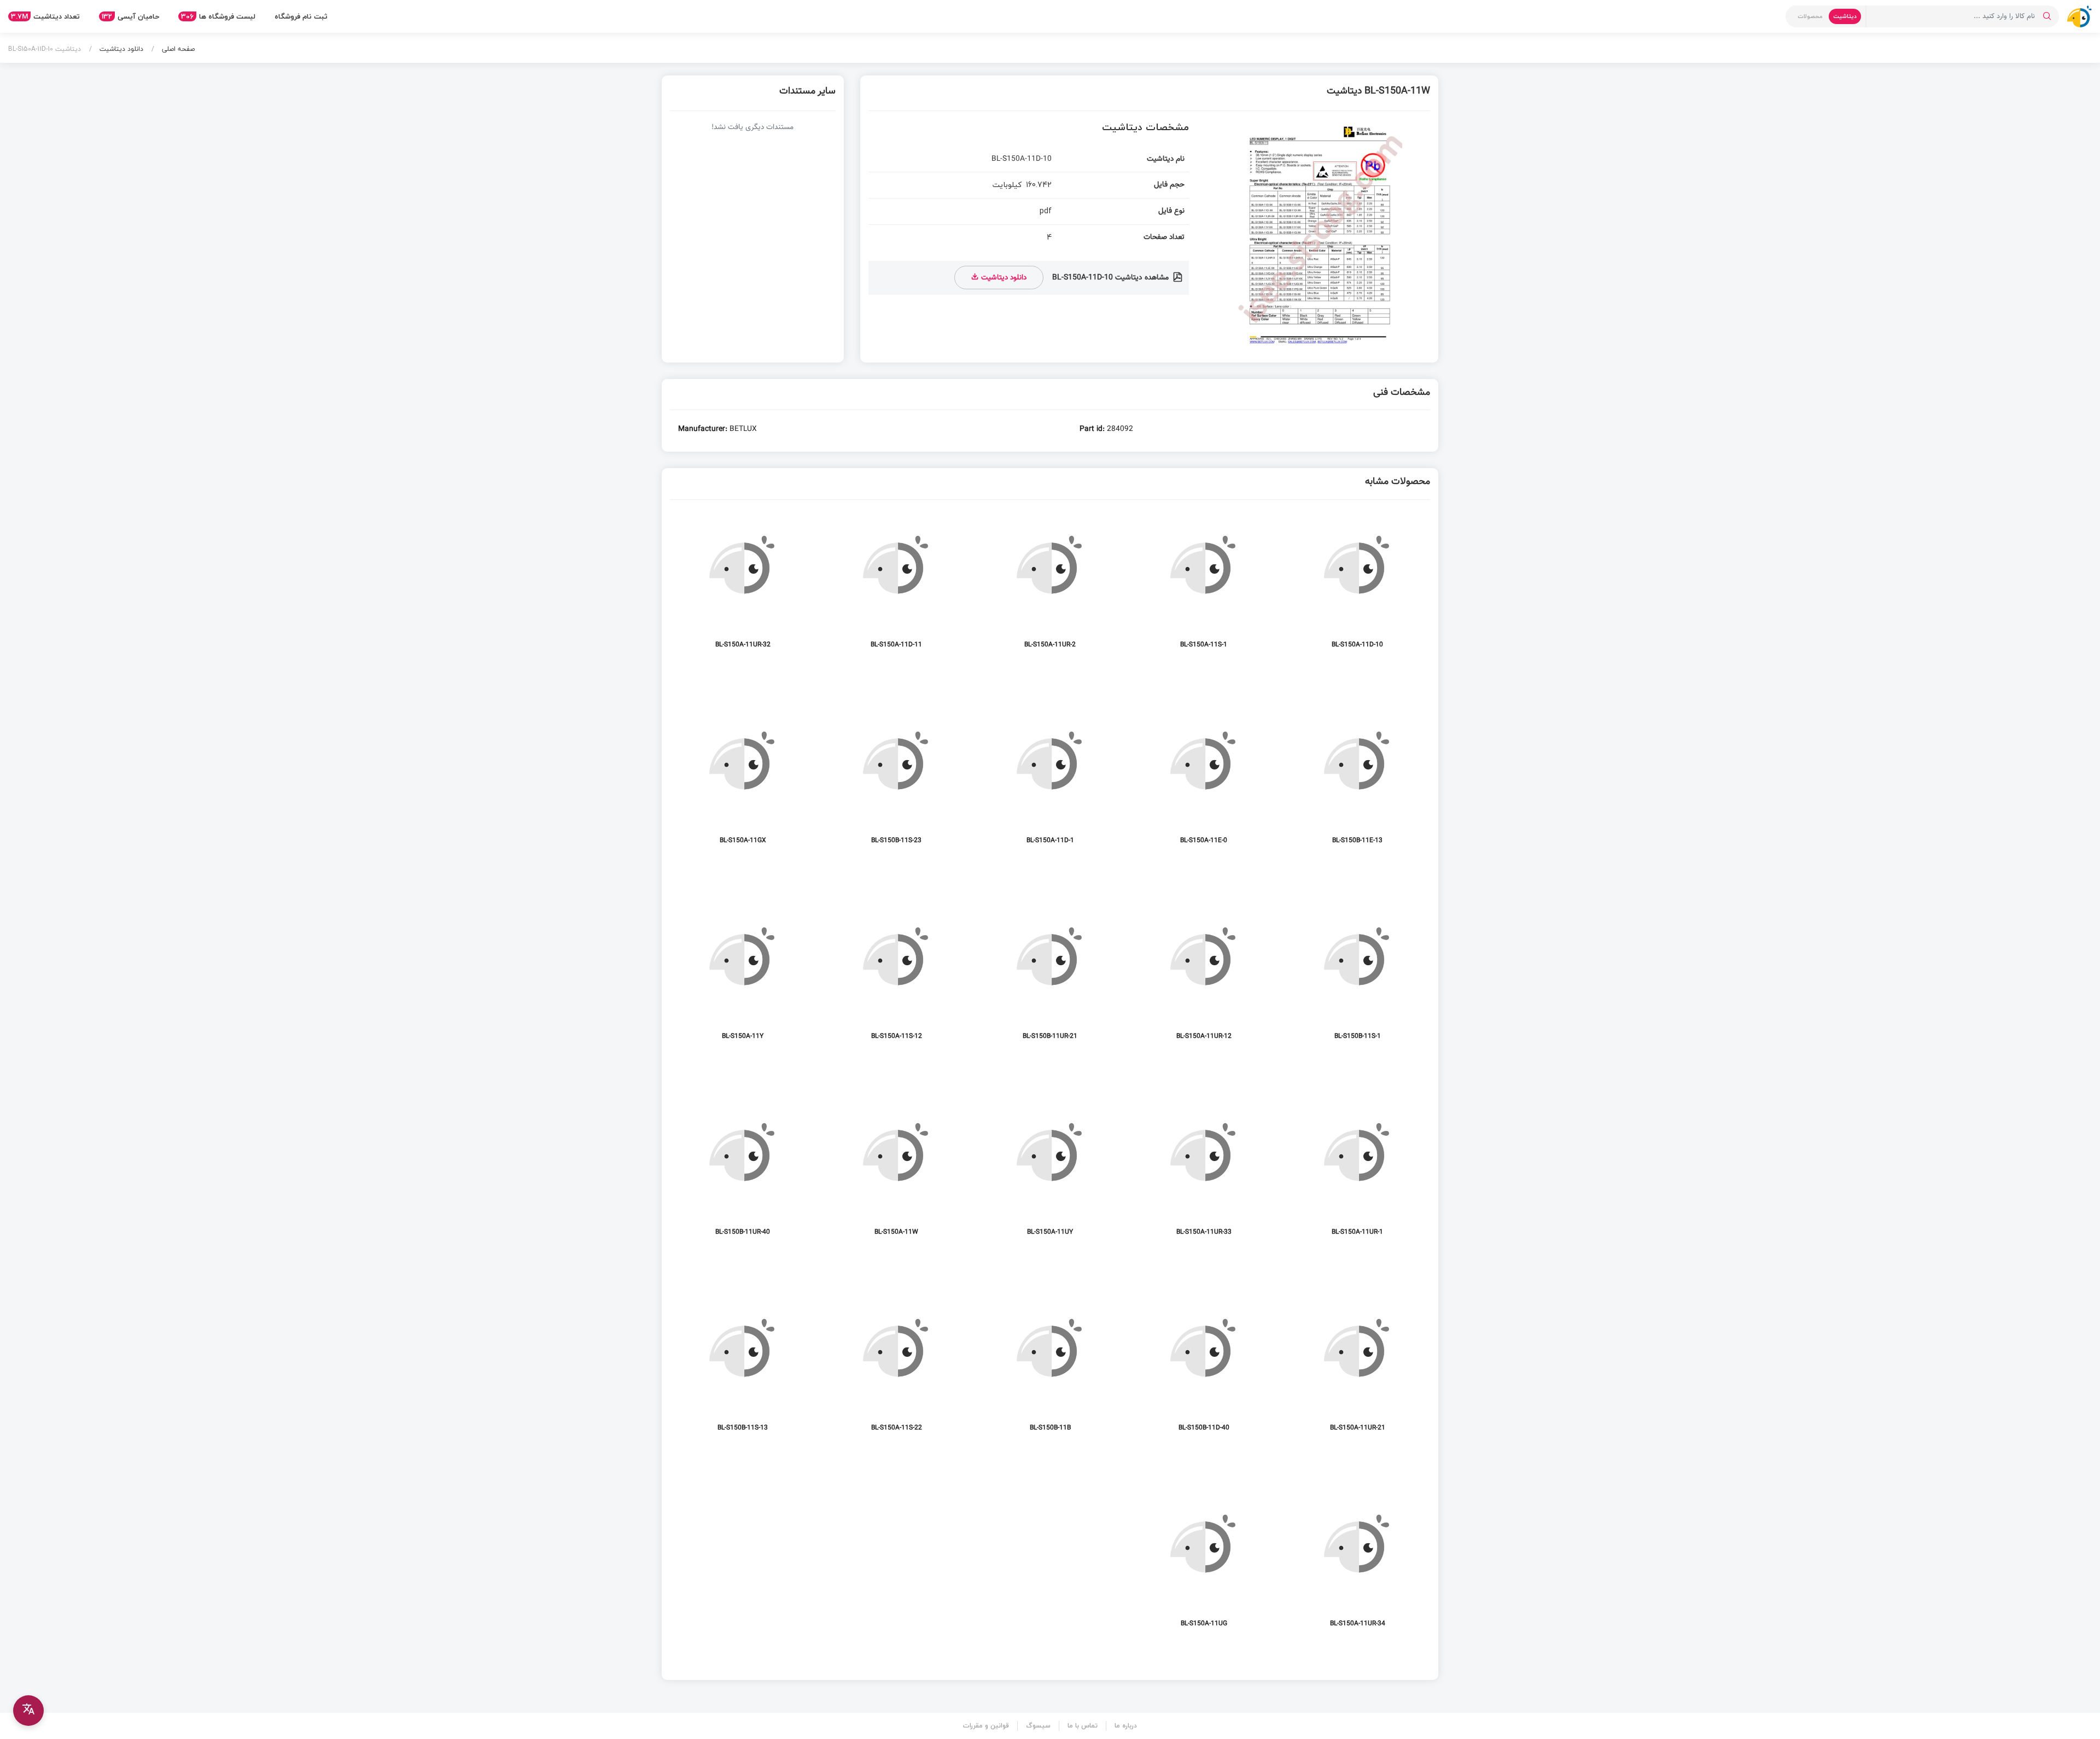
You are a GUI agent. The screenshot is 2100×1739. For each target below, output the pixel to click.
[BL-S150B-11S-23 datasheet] (896, 781)
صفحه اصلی (177, 49)
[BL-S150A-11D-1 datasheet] (1050, 781)
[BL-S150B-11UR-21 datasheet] (1050, 977)
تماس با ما (1083, 1726)
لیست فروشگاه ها (218, 16)
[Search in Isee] (2047, 16)
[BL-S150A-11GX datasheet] (743, 781)
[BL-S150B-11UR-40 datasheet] (743, 1173)
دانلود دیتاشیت (120, 49)
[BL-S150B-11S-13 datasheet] (743, 1369)
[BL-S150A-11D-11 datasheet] (896, 585)
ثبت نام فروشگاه (301, 16)
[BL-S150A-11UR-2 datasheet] (1050, 585)
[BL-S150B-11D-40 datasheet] (1204, 1369)
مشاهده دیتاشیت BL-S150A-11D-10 (1112, 278)
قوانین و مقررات (986, 1726)
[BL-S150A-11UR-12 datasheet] (1204, 977)
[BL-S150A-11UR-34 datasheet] (1357, 1564)
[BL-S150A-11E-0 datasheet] (1204, 781)
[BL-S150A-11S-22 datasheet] (896, 1369)
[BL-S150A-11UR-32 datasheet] (743, 585)
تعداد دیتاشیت (45, 16)
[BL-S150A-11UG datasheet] (1204, 1564)
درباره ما (1126, 1726)
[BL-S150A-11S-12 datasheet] (896, 977)
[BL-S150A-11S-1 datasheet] (1204, 585)
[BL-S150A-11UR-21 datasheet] (1357, 1369)
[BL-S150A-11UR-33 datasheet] (1204, 1173)
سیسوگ (1038, 1726)
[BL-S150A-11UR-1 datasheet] (1357, 1173)
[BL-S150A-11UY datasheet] (1050, 1173)
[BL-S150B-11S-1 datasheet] (1357, 977)
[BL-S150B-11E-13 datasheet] (1357, 781)
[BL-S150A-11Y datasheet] (743, 977)
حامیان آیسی (130, 16)
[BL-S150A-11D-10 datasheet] (1357, 585)
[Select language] (28, 1711)
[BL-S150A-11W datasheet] (896, 1173)
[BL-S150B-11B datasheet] (1050, 1369)
